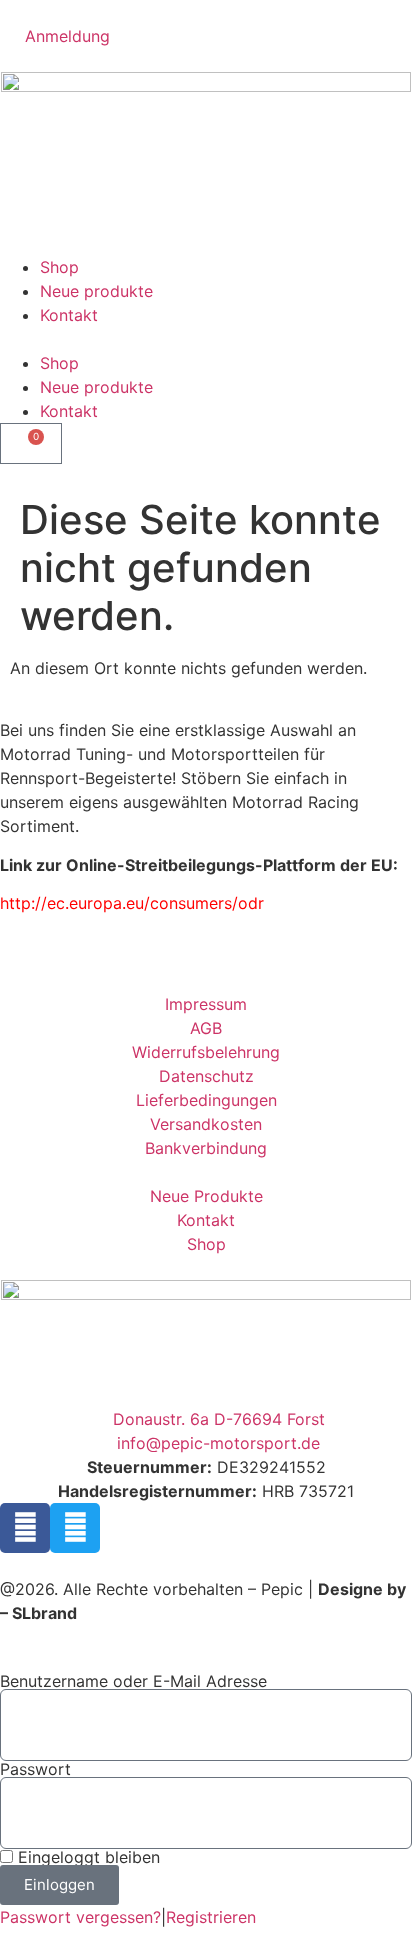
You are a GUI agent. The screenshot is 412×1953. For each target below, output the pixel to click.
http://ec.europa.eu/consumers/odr (132, 903)
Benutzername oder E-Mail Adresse (133, 1681)
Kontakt (69, 315)
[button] (206, 339)
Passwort (35, 1769)
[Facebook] (25, 1528)
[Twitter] (75, 1528)
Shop (59, 267)
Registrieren (211, 1917)
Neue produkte (96, 291)
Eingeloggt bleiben (86, 1857)
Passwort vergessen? (80, 1917)
